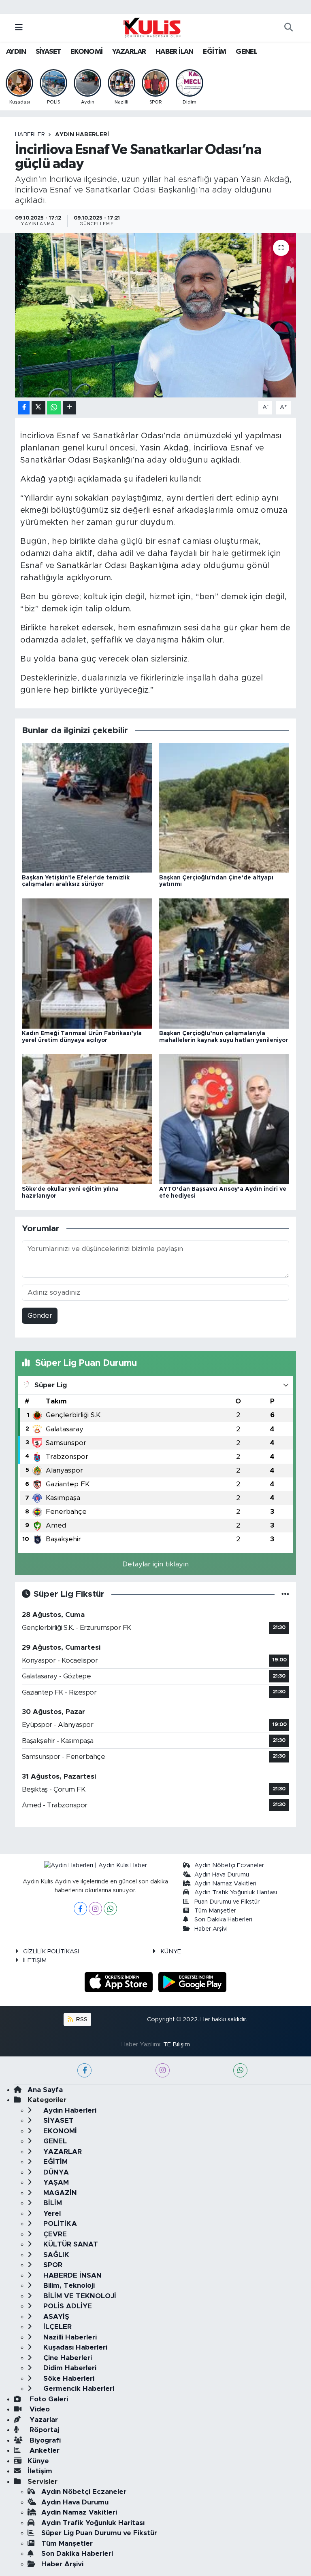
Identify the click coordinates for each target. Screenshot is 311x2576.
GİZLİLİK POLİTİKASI (51, 1952)
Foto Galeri (48, 2399)
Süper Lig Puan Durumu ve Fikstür (99, 2533)
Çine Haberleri (67, 2358)
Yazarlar (43, 2420)
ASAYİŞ (55, 2317)
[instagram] (163, 2070)
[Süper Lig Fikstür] (285, 1594)
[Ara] (288, 28)
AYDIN (16, 52)
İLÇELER (56, 2327)
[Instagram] (95, 1909)
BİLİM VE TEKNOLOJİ (79, 2296)
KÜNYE (171, 1952)
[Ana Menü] (19, 28)
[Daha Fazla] (69, 408)
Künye (38, 2461)
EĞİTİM (214, 52)
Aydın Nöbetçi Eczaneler (229, 1865)
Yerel (51, 2214)
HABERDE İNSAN (71, 2275)
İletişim (40, 2471)
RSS (81, 2019)
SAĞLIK (55, 2255)
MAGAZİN (59, 2193)
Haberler (30, 135)
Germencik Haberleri (78, 2389)
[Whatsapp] (110, 1909)
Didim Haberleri (69, 2368)
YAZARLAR (129, 52)
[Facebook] (80, 1909)
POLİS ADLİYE (67, 2306)
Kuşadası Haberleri (74, 2347)
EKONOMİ (87, 52)
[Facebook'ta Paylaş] (24, 408)
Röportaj (43, 2430)
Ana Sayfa (45, 2090)
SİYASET (48, 52)
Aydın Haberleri (82, 135)
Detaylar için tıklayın (155, 1564)
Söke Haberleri (68, 2378)
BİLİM (52, 2203)
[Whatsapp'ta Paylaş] (54, 408)
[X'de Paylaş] (38, 408)
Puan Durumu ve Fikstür (227, 1902)
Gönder (40, 1315)
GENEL (246, 52)
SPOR (52, 2265)
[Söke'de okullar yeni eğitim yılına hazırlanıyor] (87, 1119)
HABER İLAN (175, 52)
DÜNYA (55, 2172)
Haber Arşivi (211, 1929)
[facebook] (84, 2070)
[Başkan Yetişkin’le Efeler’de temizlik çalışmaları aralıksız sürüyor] (87, 807)
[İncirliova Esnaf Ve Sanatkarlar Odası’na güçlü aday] (156, 315)
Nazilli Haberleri (69, 2337)
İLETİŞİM (35, 1960)
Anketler (44, 2450)
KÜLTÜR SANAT (70, 2244)
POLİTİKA (59, 2224)
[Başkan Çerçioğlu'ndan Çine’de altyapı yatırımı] (224, 807)
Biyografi (44, 2440)
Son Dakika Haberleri (223, 1920)
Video (39, 2409)
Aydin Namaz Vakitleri (225, 1884)
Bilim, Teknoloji (68, 2285)
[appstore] (120, 1982)
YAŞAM (55, 2182)
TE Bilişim (177, 2045)
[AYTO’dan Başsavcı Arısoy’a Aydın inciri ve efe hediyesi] (224, 1119)
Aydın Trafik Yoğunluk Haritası (236, 1892)
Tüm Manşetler (215, 1911)
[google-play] (193, 1982)
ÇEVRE (54, 2234)
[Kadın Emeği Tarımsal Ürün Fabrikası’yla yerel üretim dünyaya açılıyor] (87, 963)
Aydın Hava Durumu (222, 1875)
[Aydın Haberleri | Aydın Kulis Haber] (152, 27)
